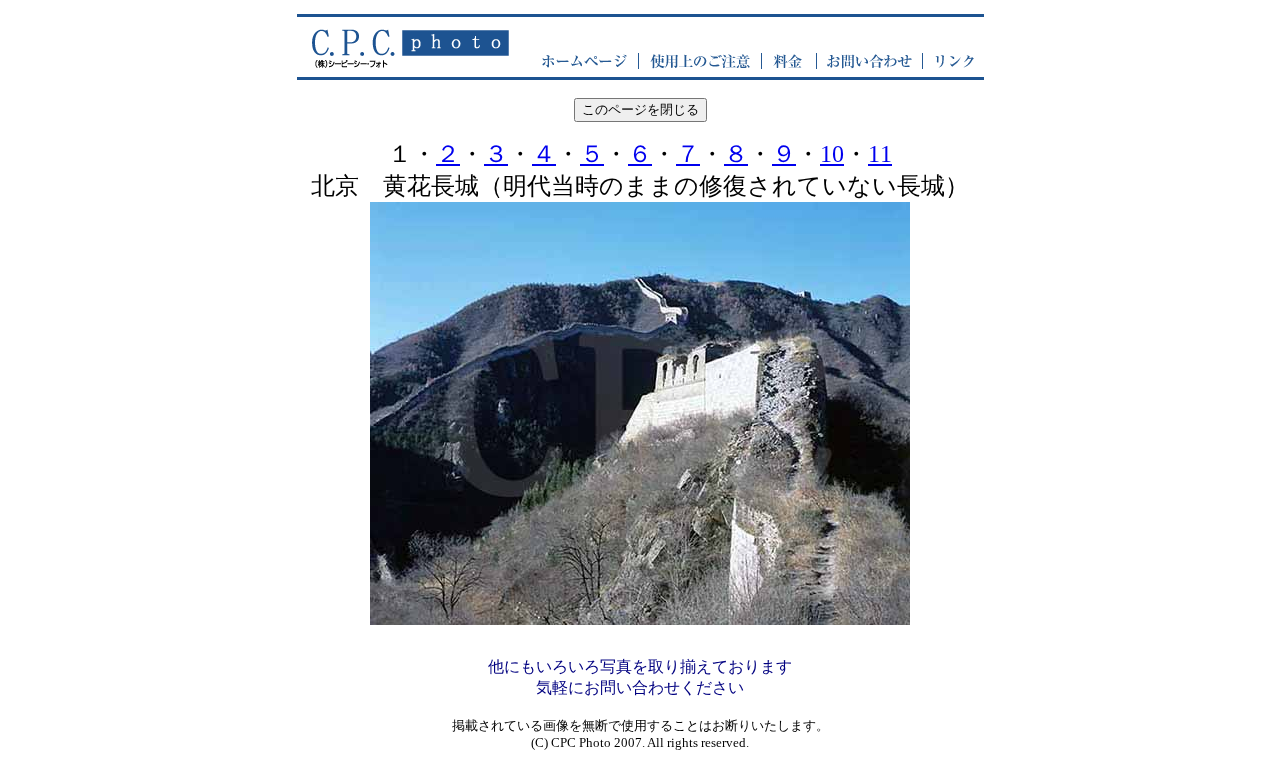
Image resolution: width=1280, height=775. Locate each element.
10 (832, 154)
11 (880, 154)
